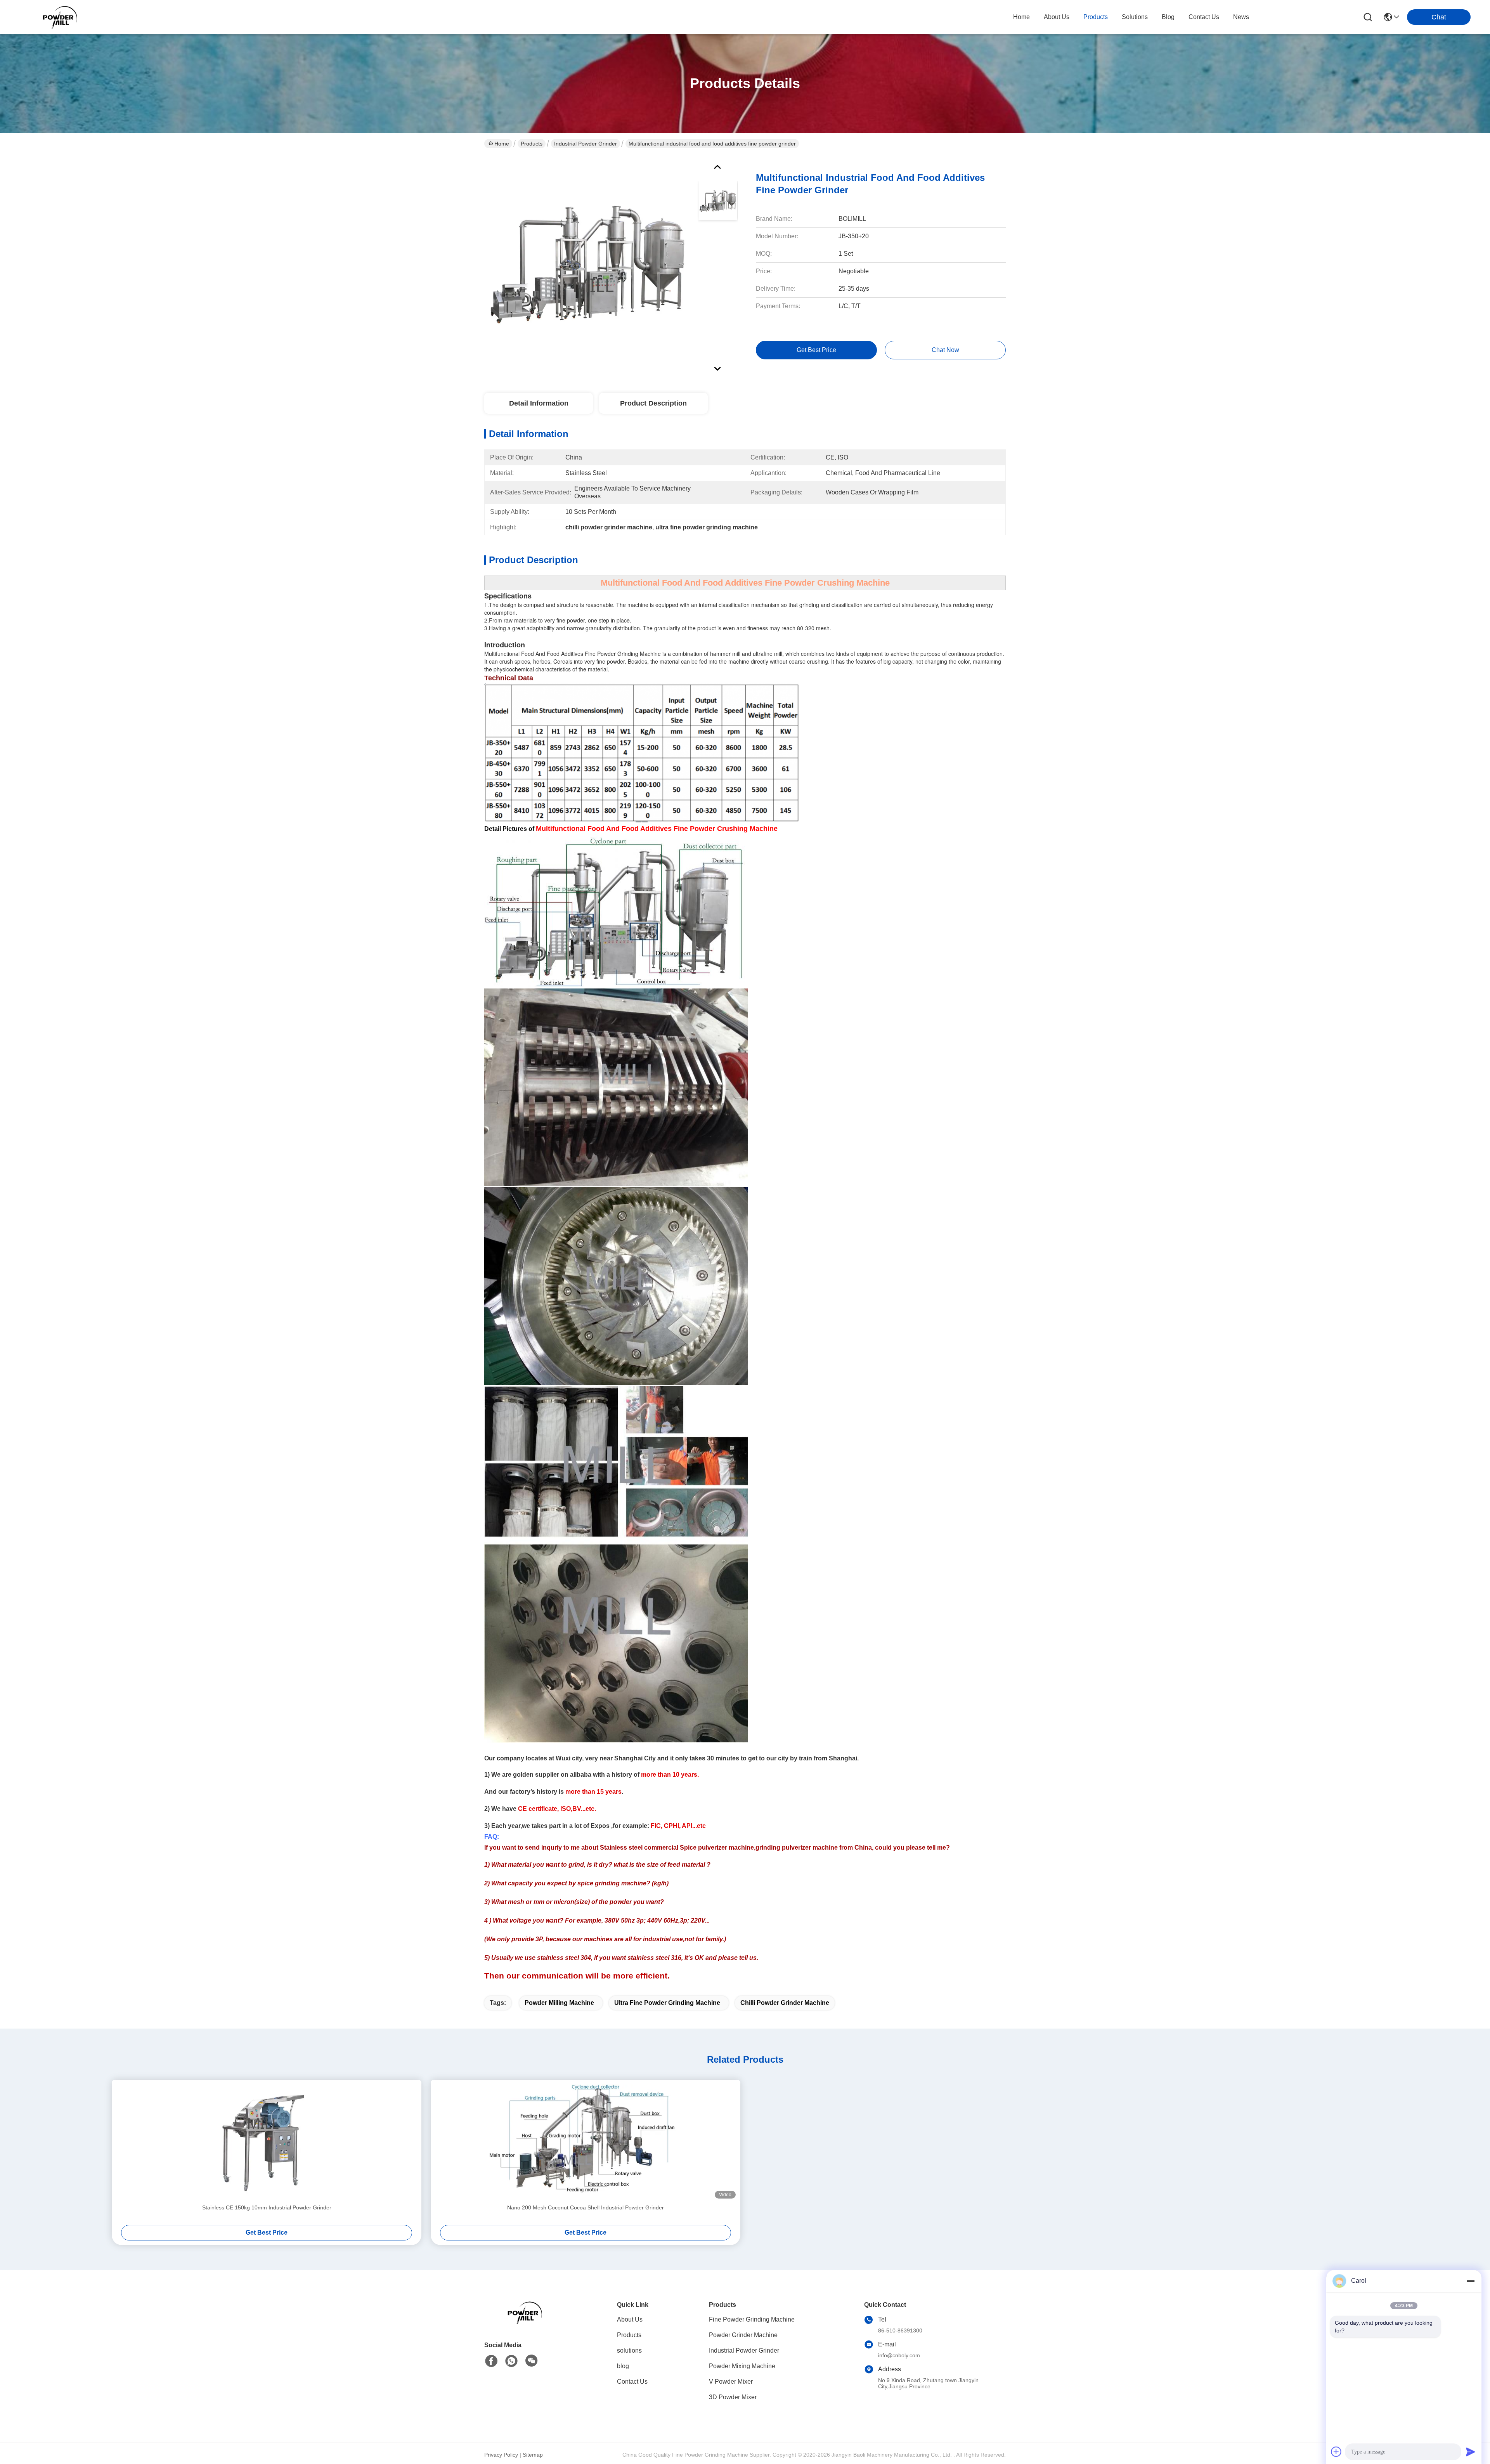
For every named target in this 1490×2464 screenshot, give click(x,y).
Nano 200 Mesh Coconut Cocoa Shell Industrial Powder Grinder (586, 2207)
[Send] (1471, 2452)
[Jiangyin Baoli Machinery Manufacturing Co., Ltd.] (62, 17)
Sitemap (533, 2455)
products (1096, 17)
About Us (630, 2319)
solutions (1135, 17)
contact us (1204, 17)
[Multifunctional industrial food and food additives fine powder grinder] (587, 265)
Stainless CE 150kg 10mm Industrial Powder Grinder (267, 2207)
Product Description (653, 403)
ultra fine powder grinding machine (667, 2003)
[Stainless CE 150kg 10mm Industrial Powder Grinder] (267, 2141)
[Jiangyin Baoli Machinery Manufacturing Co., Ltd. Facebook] (491, 2361)
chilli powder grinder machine (785, 2003)
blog (1168, 17)
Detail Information (539, 403)
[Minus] (1471, 2281)
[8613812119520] (511, 2361)
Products (532, 144)
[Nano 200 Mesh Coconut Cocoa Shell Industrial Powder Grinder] (586, 2141)
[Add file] (1336, 2452)
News (1241, 17)
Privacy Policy (501, 2455)
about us (1057, 17)
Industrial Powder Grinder (586, 144)
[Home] (527, 2322)
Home (1021, 17)
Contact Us (632, 2382)
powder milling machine (559, 2003)
